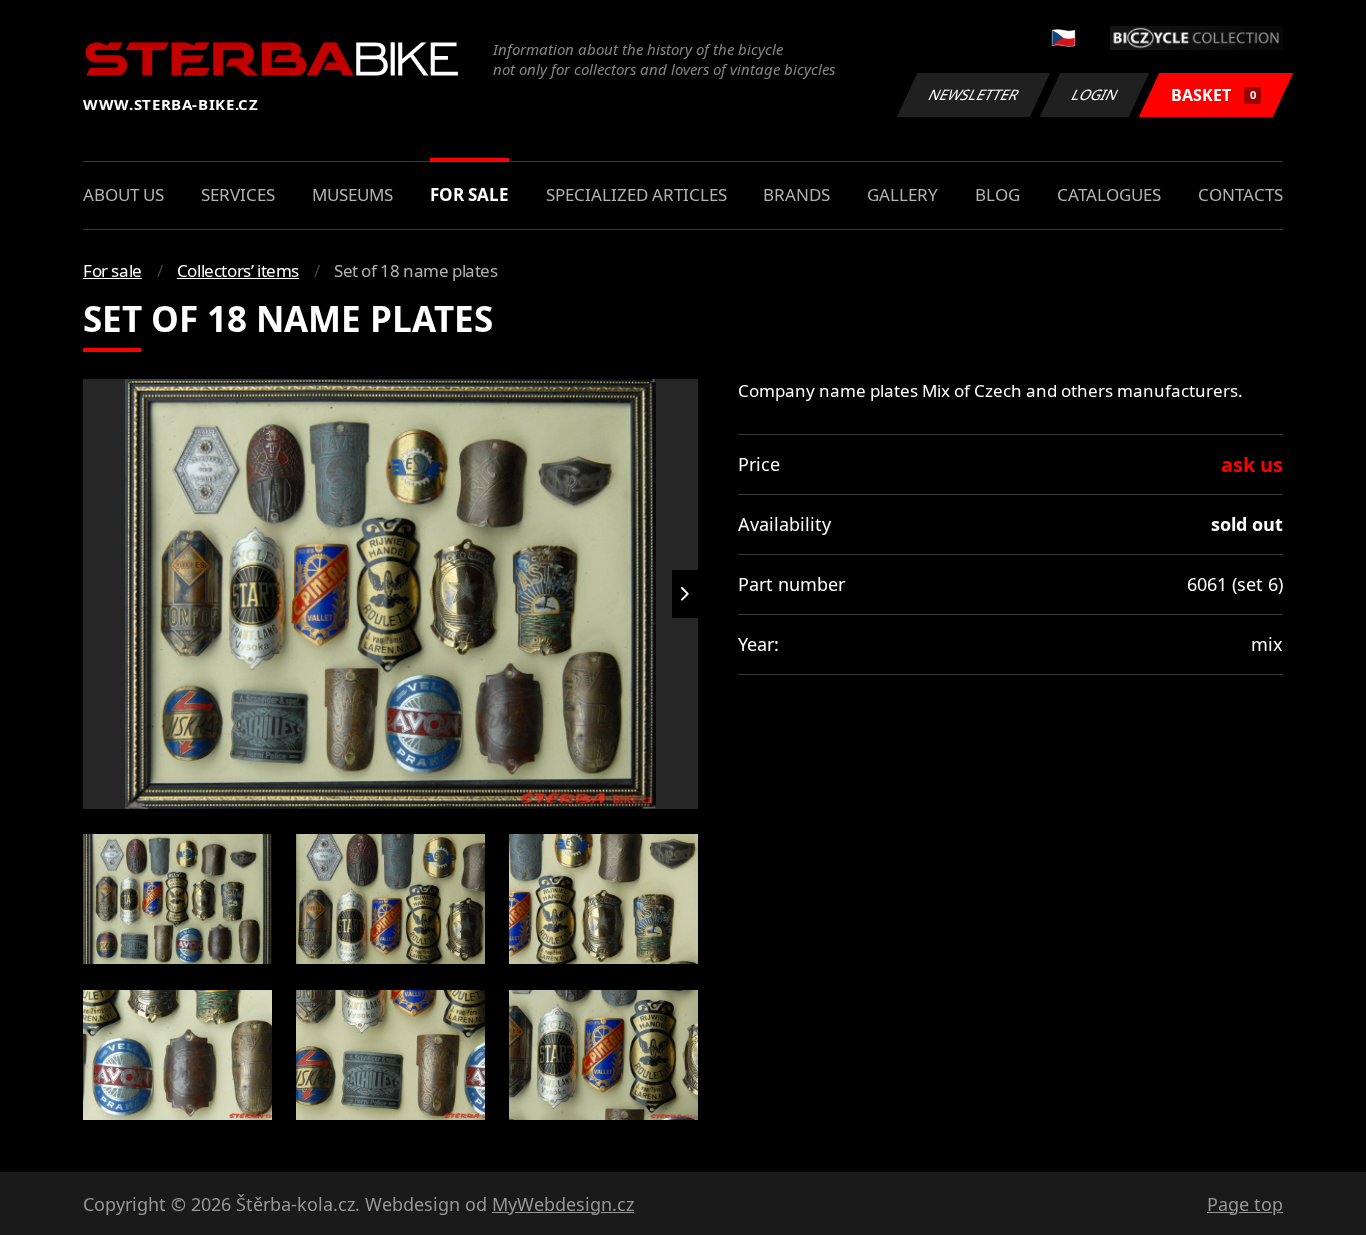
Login (1095, 94)
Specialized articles (636, 194)
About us (123, 194)
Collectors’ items (238, 270)
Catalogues (1109, 194)
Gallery (902, 194)
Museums (352, 194)
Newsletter (974, 94)
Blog (997, 194)
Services (238, 194)
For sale (469, 194)
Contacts (1240, 194)
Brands (796, 194)
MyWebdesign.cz (563, 1204)
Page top (1245, 1204)
